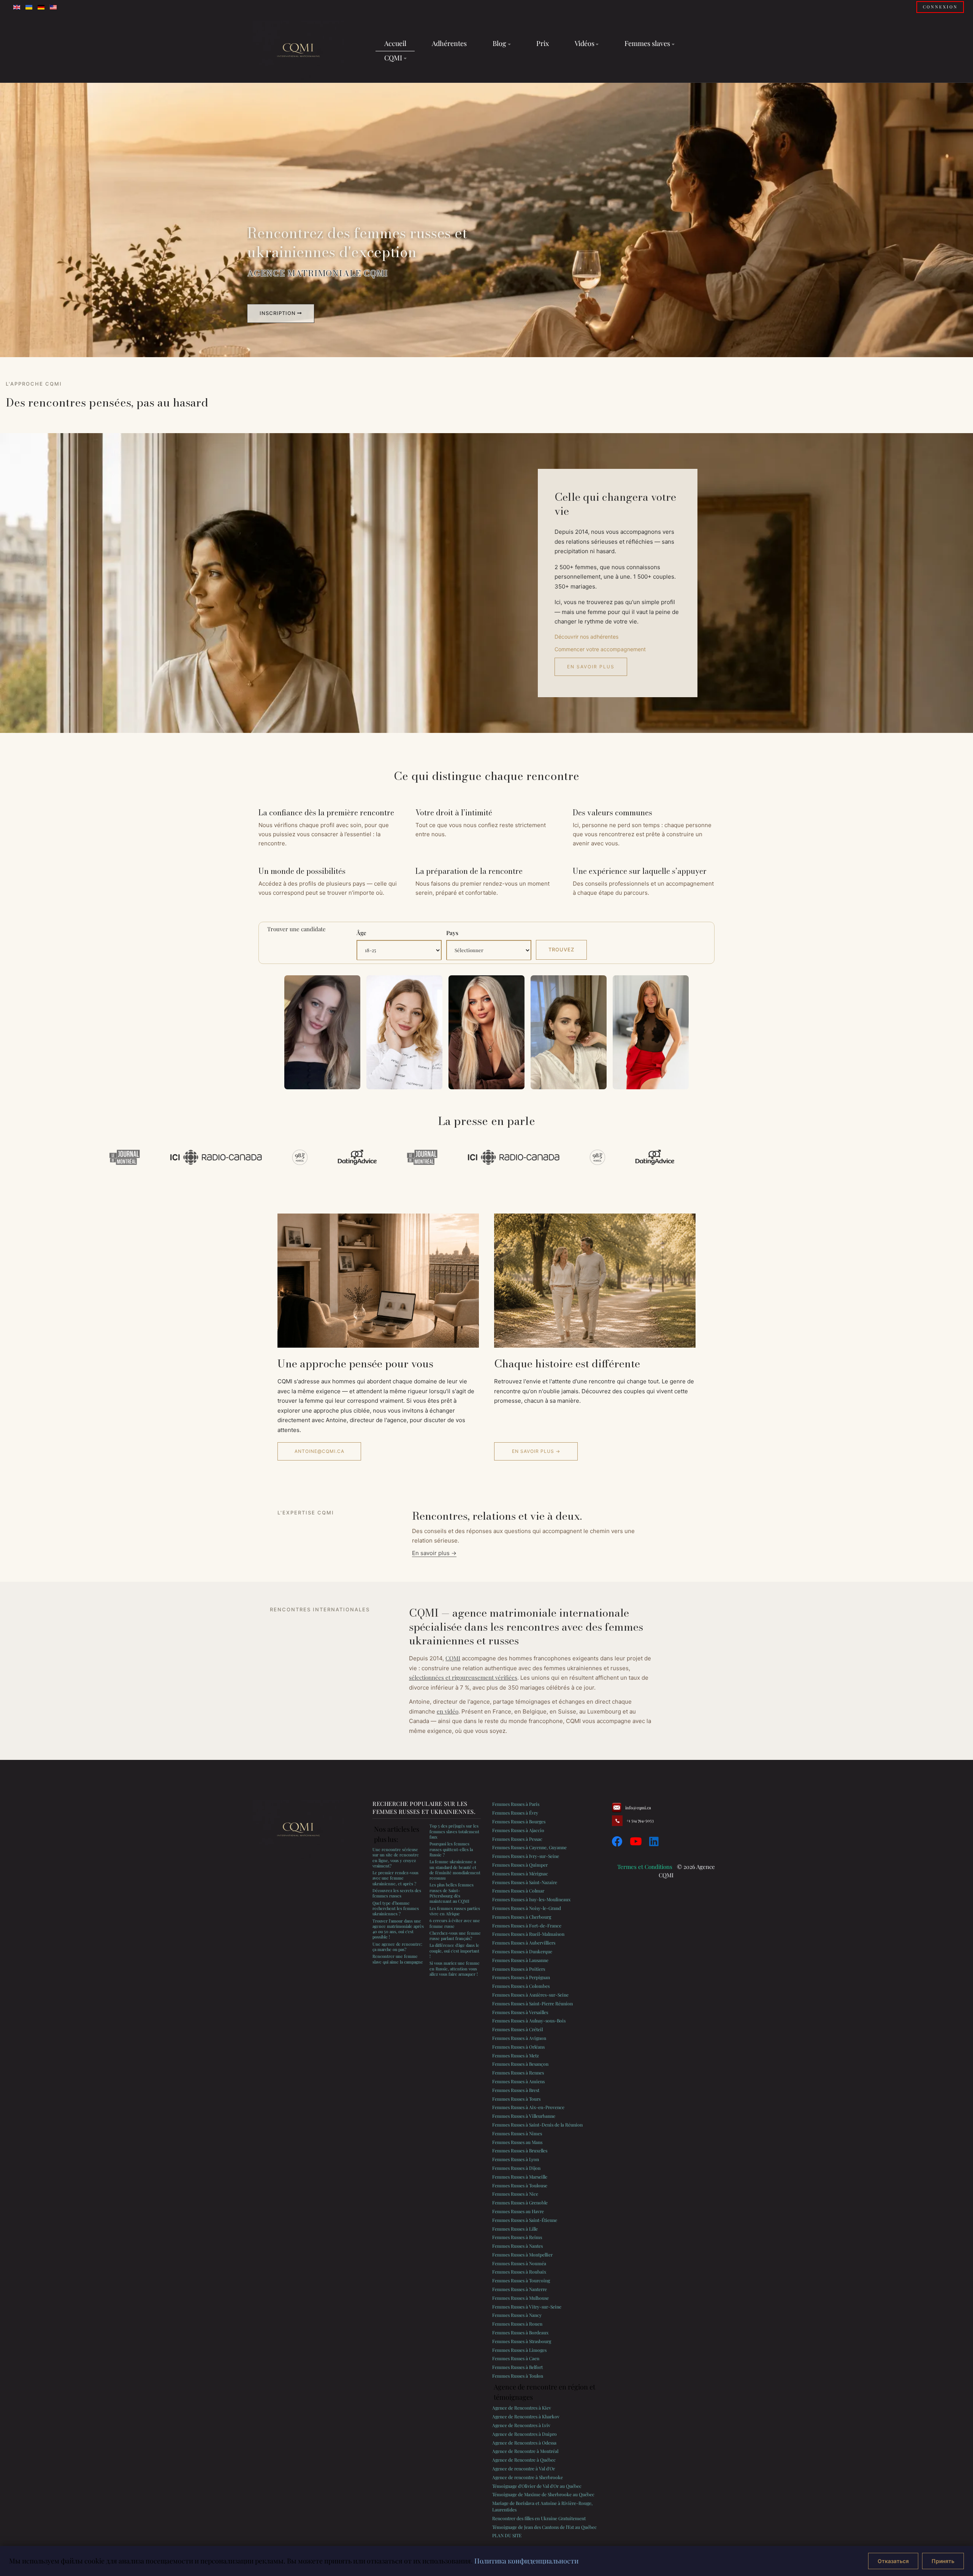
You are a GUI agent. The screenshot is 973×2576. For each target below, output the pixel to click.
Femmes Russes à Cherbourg (522, 1917)
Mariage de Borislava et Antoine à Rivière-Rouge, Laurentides (542, 2506)
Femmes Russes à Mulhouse (521, 2298)
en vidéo (448, 1711)
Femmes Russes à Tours (516, 2099)
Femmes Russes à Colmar (518, 1891)
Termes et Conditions (645, 1867)
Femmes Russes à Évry (515, 1813)
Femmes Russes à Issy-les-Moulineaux (531, 1899)
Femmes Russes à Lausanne (520, 1960)
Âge (361, 933)
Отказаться (893, 2561)
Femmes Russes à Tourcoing (521, 2280)
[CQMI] (298, 51)
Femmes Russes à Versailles (520, 2012)
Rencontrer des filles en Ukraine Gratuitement (539, 2518)
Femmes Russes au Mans (517, 2142)
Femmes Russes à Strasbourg (522, 2341)
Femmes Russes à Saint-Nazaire (525, 1882)
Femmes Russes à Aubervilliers (524, 1943)
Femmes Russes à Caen (516, 2358)
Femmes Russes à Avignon (519, 2038)
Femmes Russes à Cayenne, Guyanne (529, 1847)
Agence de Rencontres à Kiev (522, 2408)
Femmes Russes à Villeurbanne (524, 2116)
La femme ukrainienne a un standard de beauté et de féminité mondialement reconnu (455, 1870)
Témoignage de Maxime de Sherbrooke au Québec (543, 2494)
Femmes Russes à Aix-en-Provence (528, 2107)
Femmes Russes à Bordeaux (520, 2332)
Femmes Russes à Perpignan (521, 1977)
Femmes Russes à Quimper (520, 1865)
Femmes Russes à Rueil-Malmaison (528, 1934)
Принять (943, 2561)
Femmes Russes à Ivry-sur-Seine (526, 1856)
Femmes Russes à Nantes (517, 2246)
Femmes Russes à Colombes (521, 1986)
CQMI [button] (393, 58)
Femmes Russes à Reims (517, 2237)
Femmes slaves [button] (647, 43)
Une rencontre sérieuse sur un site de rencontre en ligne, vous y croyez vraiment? (396, 1858)
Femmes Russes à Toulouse (520, 2185)
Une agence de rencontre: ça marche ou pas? (397, 1947)
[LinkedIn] (654, 1841)
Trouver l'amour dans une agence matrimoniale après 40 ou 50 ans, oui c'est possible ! (398, 1929)
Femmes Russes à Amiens (518, 2081)
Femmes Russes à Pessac (517, 1839)
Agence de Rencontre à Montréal (525, 2451)
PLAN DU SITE (507, 2535)
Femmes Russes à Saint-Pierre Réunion (532, 2003)
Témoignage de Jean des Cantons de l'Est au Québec (544, 2527)
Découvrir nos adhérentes (586, 637)
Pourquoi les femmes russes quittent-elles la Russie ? (451, 1849)
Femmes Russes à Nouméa (519, 2263)
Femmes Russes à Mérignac (520, 1873)
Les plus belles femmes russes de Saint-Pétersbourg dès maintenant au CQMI (452, 1893)
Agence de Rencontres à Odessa (524, 2443)
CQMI (453, 1658)
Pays (452, 933)
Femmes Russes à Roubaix (519, 2272)
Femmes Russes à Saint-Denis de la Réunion (537, 2125)
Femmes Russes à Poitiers (519, 1969)
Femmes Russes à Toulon (518, 2376)
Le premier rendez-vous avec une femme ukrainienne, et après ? (395, 1878)
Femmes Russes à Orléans (518, 2047)
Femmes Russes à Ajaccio (518, 1830)
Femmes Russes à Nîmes (517, 2133)
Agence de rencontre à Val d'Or (524, 2468)
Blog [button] (499, 43)
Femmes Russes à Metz (516, 2055)
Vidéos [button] (585, 43)
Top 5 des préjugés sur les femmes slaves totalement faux (454, 1831)
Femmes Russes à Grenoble (520, 2203)
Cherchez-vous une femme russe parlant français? (455, 1936)
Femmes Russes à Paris (516, 1804)
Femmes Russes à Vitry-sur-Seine (527, 2307)
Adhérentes (449, 43)
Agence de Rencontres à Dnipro (525, 2434)
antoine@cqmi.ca (319, 1451)
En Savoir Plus (591, 667)
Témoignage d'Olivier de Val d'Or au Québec (537, 2486)
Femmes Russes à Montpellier (522, 2255)
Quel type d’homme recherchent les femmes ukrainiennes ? (396, 1908)
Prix (543, 43)
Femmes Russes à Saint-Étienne (525, 2220)
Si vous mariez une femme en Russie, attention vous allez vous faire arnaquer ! (455, 1968)
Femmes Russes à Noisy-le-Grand (527, 1908)
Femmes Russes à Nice (515, 2194)
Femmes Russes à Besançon (520, 2064)
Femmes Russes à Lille (515, 2229)
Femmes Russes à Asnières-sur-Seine (530, 1995)
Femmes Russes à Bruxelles (520, 2150)
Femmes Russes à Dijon (516, 2168)
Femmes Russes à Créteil (517, 2029)
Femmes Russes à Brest (516, 2090)
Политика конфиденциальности (526, 2561)
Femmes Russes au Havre (518, 2211)
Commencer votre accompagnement (600, 649)
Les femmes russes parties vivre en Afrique (455, 1911)
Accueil (395, 43)
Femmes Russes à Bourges (519, 1821)
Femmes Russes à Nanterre (520, 2289)
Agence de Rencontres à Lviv (521, 2425)
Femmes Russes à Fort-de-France (527, 1926)
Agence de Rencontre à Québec (524, 2460)
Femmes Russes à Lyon (516, 2159)
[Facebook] (617, 1841)
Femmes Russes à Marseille (520, 2177)
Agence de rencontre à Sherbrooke (528, 2477)
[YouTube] (636, 1841)
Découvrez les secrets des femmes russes (397, 1893)
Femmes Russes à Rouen (517, 2324)
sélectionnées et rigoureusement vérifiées (463, 1677)
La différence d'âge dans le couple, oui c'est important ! (454, 1951)
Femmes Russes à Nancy (517, 2315)
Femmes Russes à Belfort (517, 2367)
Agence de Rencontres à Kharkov (526, 2416)
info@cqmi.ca (638, 1808)
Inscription (278, 313)
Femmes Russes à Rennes (518, 2073)
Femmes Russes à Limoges (519, 2350)
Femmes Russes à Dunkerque (522, 1951)
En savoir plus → (536, 1451)
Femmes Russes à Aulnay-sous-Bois (529, 2021)
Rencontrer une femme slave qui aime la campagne (398, 1959)
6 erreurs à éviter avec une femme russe (455, 1923)
